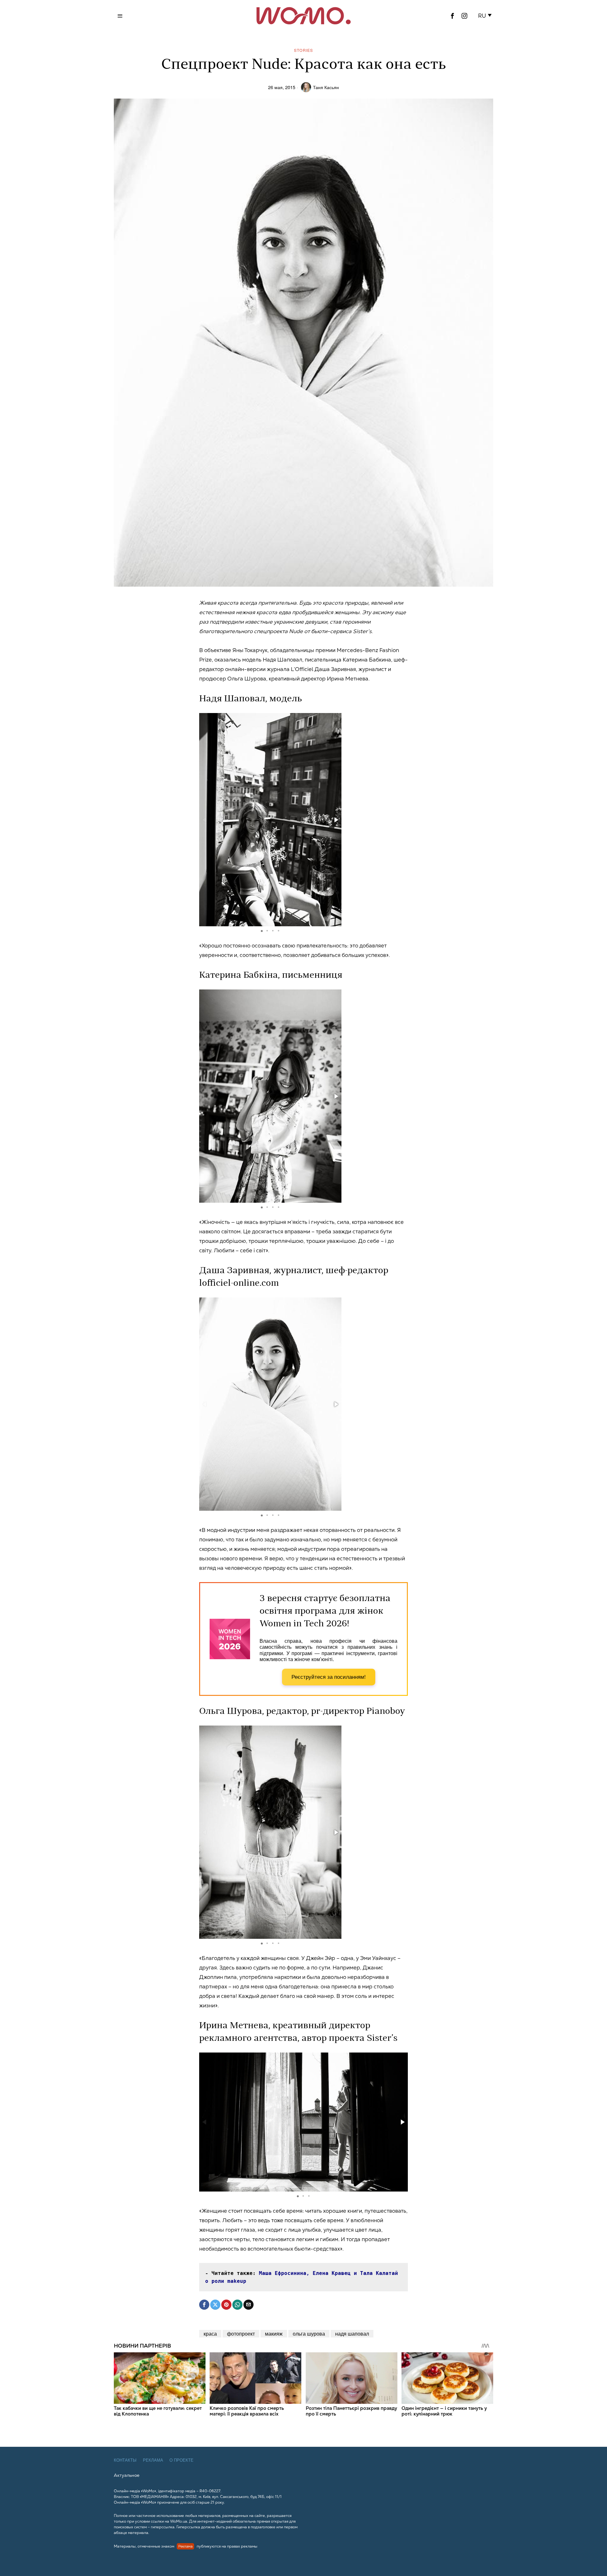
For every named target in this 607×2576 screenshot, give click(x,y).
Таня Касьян (326, 87)
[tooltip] (452, 16)
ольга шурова (309, 2334)
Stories (303, 50)
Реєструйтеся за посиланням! (329, 1677)
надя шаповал (352, 2334)
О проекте (181, 2460)
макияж (274, 2334)
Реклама (153, 2460)
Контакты (125, 2460)
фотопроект (241, 2334)
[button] (486, 16)
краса (210, 2334)
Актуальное (127, 2475)
